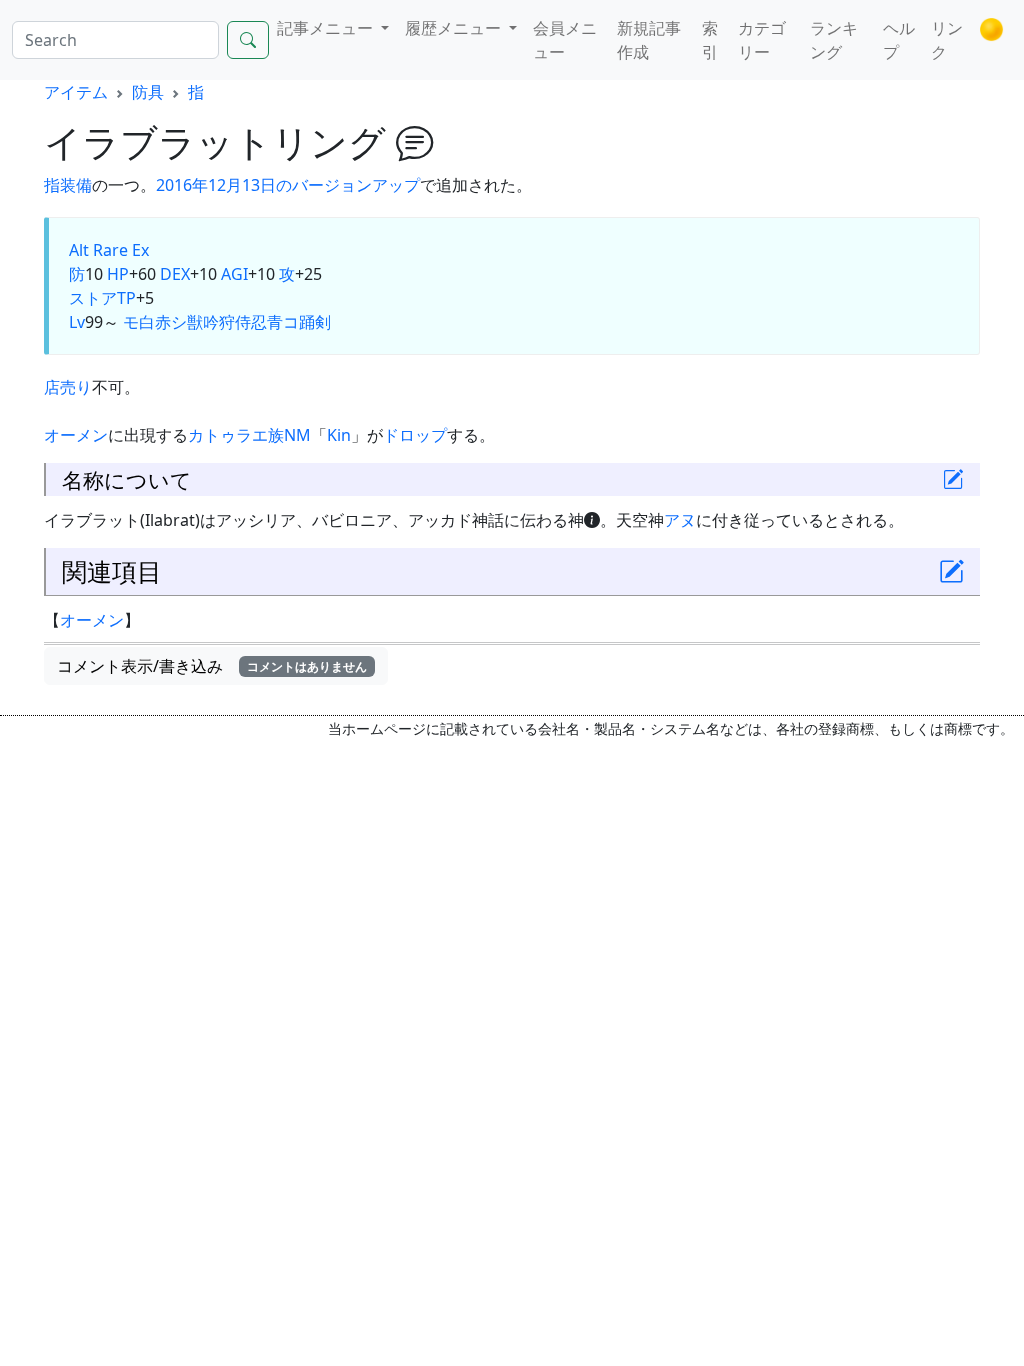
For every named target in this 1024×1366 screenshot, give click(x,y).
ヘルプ (899, 40)
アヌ (680, 520)
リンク (947, 40)
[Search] (248, 40)
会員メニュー (565, 40)
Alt (79, 250)
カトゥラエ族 (236, 435)
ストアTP (102, 298)
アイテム (76, 92)
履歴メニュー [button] (455, 28)
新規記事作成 (649, 40)
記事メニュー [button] (327, 28)
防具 (148, 92)
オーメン (76, 435)
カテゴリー (762, 40)
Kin (339, 435)
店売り (68, 387)
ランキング (834, 40)
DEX (175, 274)
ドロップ (415, 435)
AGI (234, 274)
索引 (710, 40)
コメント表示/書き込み (212, 666)
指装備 (68, 185)
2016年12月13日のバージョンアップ (288, 185)
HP (118, 274)
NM (297, 435)
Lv (77, 322)
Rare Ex (121, 250)
